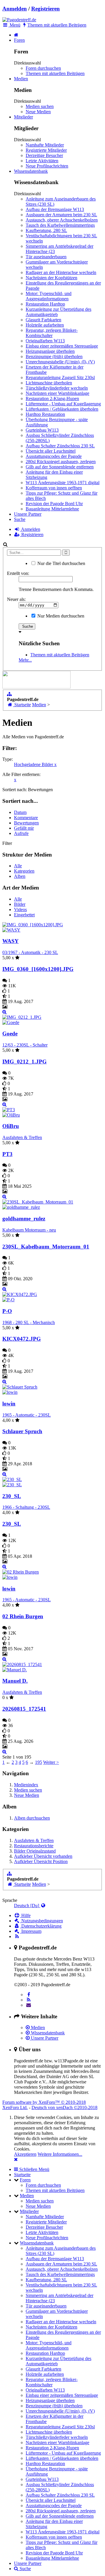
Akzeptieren (25, 2154)
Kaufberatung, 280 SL (46, 230)
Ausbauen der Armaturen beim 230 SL (61, 215)
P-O (7, 1311)
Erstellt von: (18, 573)
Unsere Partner (28, 514)
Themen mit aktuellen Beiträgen (55, 73)
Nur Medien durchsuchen (60, 616)
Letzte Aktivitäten (42, 161)
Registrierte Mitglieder (46, 150)
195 (38, 1762)
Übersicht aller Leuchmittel (51, 451)
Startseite (22, 2175)
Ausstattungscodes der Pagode (54, 456)
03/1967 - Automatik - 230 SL (30, 952)
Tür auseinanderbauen (46, 257)
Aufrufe (21, 833)
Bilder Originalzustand (35, 1851)
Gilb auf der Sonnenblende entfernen (60, 467)
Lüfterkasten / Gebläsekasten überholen (62, 409)
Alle (18, 866)
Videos (20, 909)
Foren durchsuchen (43, 68)
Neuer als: (16, 599)
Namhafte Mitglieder (45, 145)
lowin (9, 1404)
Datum (20, 812)
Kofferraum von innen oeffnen (54, 488)
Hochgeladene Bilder (35, 764)
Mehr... (25, 660)
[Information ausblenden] (16, 2159)
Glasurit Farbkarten (43, 320)
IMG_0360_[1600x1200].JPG (38, 969)
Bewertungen (26, 823)
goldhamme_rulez (24, 1219)
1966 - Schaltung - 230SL (26, 1507)
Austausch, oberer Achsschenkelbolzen (62, 220)
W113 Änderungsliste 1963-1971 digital (63, 483)
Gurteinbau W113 (42, 430)
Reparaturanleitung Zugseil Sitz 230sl (60, 377)
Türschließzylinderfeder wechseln (57, 388)
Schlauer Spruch (22, 1431)
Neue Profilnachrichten (47, 166)
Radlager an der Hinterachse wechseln (61, 272)
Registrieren (45, 9)
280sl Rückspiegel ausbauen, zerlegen (61, 462)
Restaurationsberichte (34, 1846)
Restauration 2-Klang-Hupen (52, 398)
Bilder (20, 904)
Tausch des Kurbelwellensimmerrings (60, 225)
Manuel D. (15, 1681)
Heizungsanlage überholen (50, 351)
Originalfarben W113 (45, 341)
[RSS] (29, 2000)
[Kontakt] (29, 2005)
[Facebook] (29, 1995)
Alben (20, 876)
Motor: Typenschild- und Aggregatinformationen (49, 296)
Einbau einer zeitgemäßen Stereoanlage (62, 346)
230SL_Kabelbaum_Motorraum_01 (46, 1247)
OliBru (11, 1126)
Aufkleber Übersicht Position (41, 1861)
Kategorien (24, 871)
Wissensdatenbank (31, 171)
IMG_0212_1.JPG (24, 1062)
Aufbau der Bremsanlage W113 (55, 209)
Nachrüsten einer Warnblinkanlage (57, 393)
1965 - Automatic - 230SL (27, 1415)
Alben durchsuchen (32, 1818)
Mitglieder (23, 117)
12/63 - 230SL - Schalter (25, 1045)
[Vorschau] (5, 1012)
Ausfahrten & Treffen (22, 1137)
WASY (10, 941)
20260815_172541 (24, 1709)
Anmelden (15, 9)
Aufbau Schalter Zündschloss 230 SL (60, 446)
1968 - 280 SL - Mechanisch (29, 1322)
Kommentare (26, 818)
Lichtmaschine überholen (49, 383)
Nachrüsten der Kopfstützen (51, 278)
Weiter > (51, 1762)
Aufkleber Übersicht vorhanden (43, 1856)
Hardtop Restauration (45, 414)
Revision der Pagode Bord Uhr (54, 504)
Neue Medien (38, 112)
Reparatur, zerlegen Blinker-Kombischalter (52, 333)
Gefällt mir (24, 828)
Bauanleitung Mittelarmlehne (52, 509)
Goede (10, 1034)
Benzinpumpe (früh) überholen (54, 356)
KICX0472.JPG (22, 1339)
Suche (20, 519)
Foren (19, 40)
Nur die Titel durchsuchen (61, 563)
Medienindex (26, 1785)
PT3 (7, 1154)
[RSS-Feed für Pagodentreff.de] (17, 1936)
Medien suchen (40, 106)
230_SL (12, 1496)
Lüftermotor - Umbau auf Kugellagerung (63, 404)
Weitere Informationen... (60, 2154)
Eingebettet (24, 915)
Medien (21, 79)
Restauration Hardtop (45, 304)
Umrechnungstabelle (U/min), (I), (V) (60, 362)
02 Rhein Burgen (23, 1616)
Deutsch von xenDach (64, 2107)
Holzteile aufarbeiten (45, 325)
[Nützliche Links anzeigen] (9, 694)
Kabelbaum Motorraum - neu (29, 1230)
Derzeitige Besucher (44, 155)
